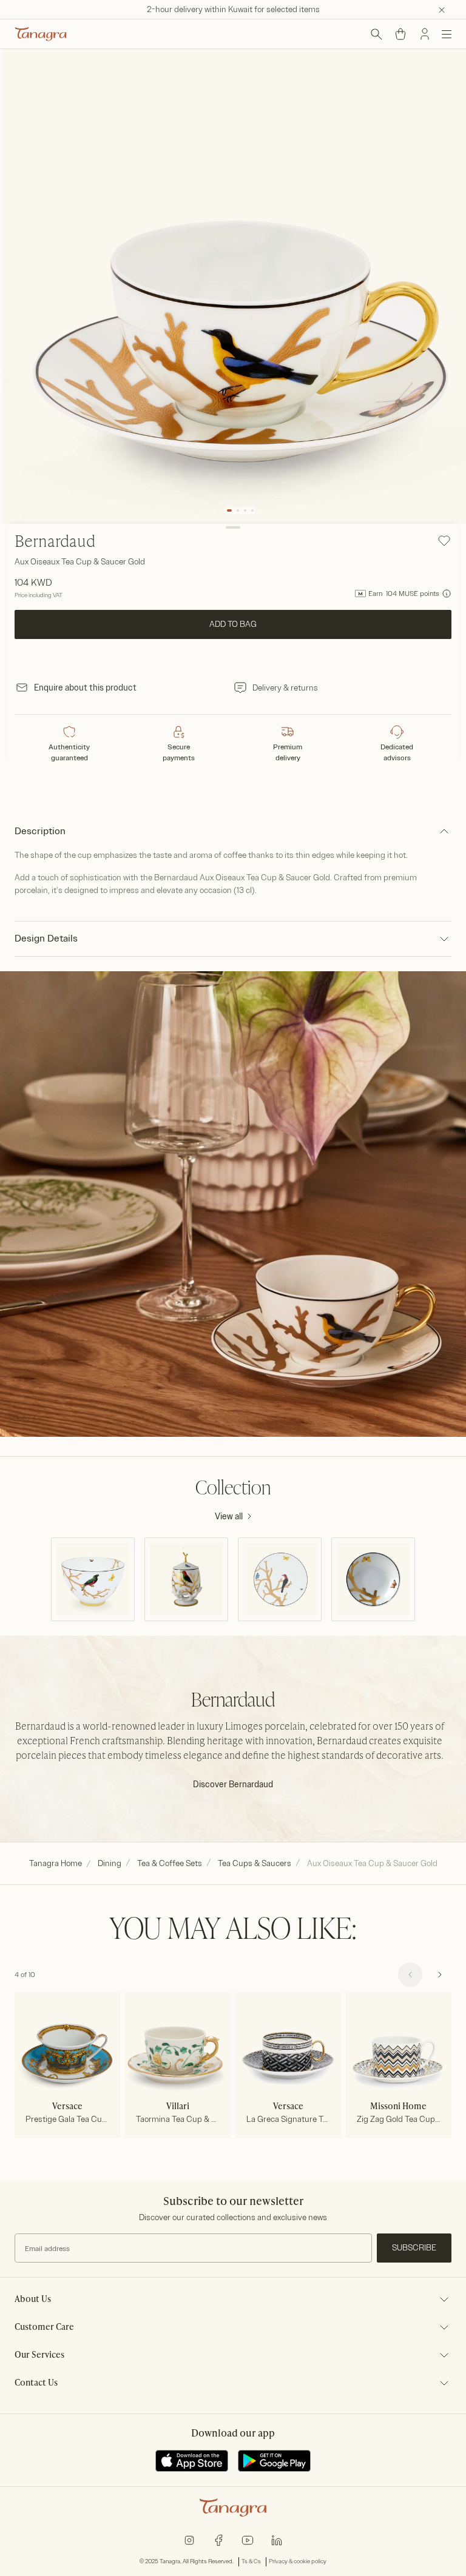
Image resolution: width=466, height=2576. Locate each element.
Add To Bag (233, 624)
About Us (33, 2300)
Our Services (39, 2355)
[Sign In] (425, 34)
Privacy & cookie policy (298, 2561)
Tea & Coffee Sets (170, 1863)
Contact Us (36, 2383)
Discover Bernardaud (233, 1785)
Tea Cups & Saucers (255, 1863)
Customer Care (44, 2327)
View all (229, 1517)
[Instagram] (189, 2539)
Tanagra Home (56, 1863)
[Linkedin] (277, 2539)
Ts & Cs (251, 2561)
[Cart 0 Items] (400, 34)
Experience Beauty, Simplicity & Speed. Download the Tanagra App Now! (233, 9)
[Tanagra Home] (41, 34)
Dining (110, 1863)
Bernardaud (55, 543)
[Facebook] (218, 2539)
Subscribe (414, 2248)
